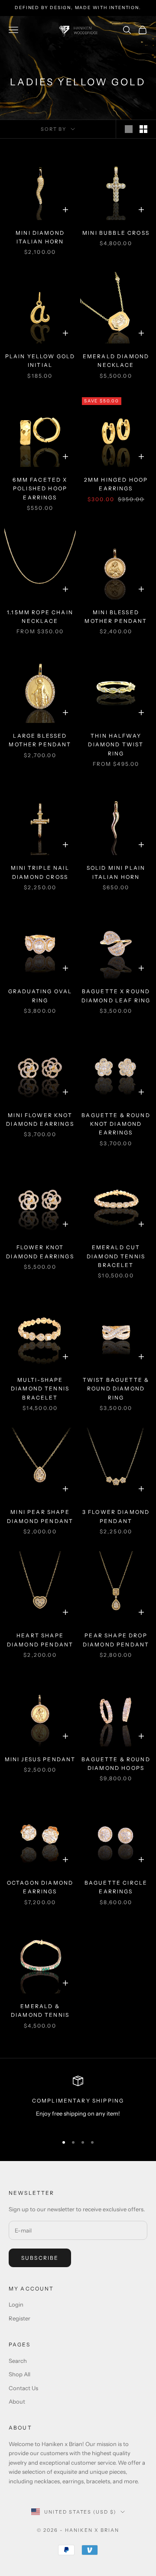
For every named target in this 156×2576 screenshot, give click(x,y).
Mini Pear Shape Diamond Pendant (40, 1516)
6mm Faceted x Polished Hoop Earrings (40, 489)
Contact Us (23, 2388)
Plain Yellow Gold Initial (40, 361)
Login (16, 2304)
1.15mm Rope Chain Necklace (40, 617)
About (17, 2401)
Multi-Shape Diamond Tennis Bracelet (40, 1389)
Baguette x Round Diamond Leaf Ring (116, 996)
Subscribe (40, 2258)
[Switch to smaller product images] (143, 129)
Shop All (19, 2374)
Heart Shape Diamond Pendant (40, 1640)
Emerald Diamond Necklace (116, 361)
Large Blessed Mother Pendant (40, 740)
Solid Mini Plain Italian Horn (116, 872)
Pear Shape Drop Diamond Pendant (116, 1640)
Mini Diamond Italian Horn (40, 237)
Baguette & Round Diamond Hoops (116, 1764)
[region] (78, 2101)
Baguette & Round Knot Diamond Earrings (116, 1124)
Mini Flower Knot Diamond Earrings (40, 1120)
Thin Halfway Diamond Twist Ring (116, 745)
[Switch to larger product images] (129, 129)
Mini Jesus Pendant (40, 1759)
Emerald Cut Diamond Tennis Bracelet (116, 1256)
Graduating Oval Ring (40, 996)
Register (19, 2318)
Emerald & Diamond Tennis (40, 2011)
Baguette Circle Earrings (116, 1887)
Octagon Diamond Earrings (40, 1887)
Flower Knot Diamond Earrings (40, 1252)
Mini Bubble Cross (116, 233)
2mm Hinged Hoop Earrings (116, 484)
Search (18, 2361)
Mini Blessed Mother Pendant (116, 617)
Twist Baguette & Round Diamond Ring (116, 1389)
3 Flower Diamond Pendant (116, 1516)
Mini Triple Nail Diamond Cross (40, 872)
